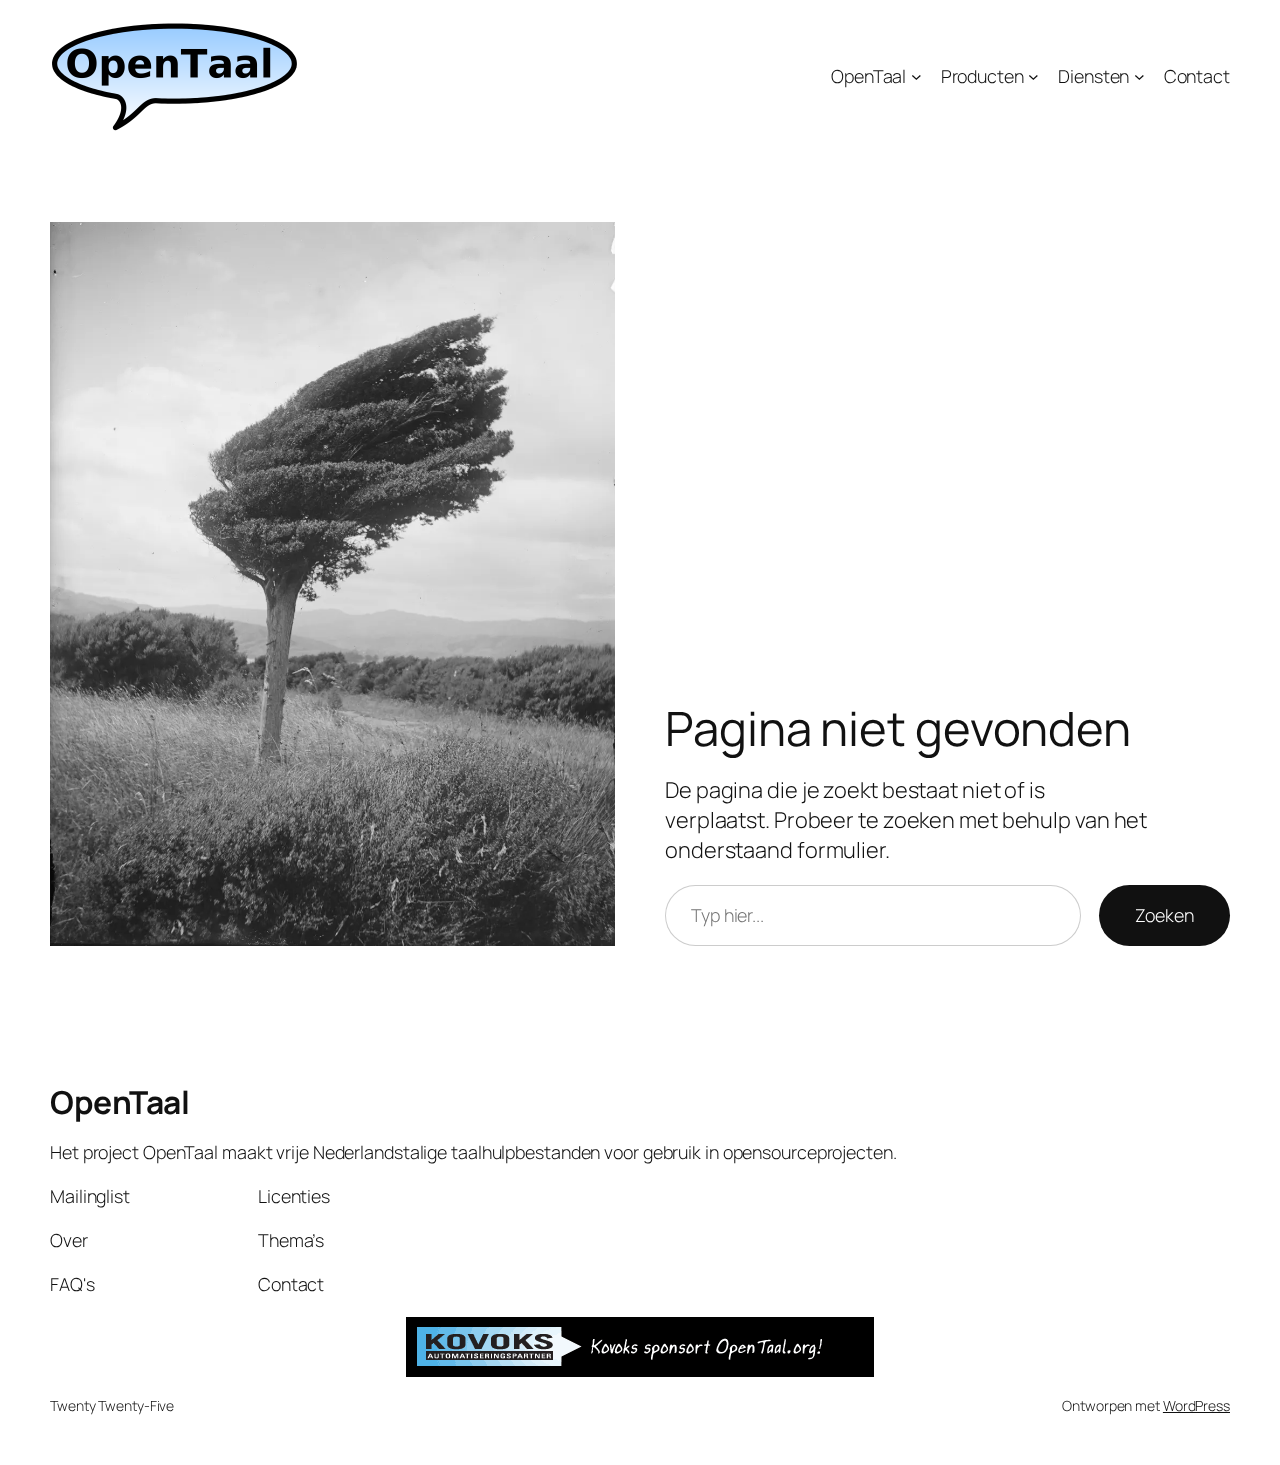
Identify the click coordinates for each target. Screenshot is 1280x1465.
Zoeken (1164, 915)
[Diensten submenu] (1139, 76)
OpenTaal (119, 1102)
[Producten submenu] (1033, 76)
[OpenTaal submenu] (916, 76)
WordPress (1196, 1405)
